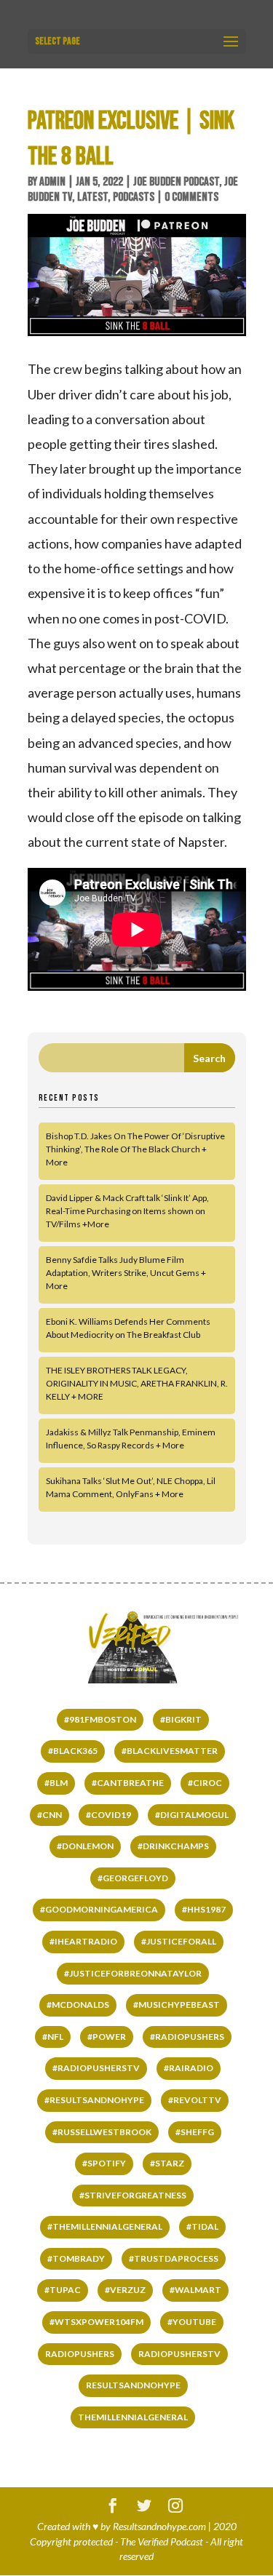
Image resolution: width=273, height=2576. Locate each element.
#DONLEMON (85, 1846)
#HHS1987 (204, 1909)
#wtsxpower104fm (96, 2322)
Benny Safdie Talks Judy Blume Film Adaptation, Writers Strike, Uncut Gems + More (126, 1273)
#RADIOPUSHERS (187, 2037)
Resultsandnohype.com (159, 2526)
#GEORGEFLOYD (133, 1878)
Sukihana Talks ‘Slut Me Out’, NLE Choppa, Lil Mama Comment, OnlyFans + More (131, 1487)
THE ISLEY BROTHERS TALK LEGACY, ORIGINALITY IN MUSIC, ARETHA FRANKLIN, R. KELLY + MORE (137, 1383)
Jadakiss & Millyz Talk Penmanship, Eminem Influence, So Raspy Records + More (131, 1439)
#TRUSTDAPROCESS (174, 2258)
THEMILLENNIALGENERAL (133, 2417)
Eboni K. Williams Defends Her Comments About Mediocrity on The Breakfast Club (128, 1328)
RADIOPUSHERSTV (179, 2354)
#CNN (50, 1815)
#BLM (56, 1783)
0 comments (191, 197)
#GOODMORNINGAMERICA (99, 1909)
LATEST (92, 197)
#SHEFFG (195, 2132)
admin (52, 182)
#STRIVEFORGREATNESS (133, 2195)
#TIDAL (202, 2226)
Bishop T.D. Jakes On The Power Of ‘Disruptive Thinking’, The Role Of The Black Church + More (135, 1149)
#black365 (73, 1751)
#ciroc (205, 1783)
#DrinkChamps (173, 1846)
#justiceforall (179, 1941)
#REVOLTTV (195, 2100)
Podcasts (134, 197)
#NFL (53, 2037)
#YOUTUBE (192, 2322)
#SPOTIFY (104, 2163)
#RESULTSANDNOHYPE (94, 2100)
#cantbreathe (128, 1783)
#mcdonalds (78, 2005)
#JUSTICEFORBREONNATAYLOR (133, 1973)
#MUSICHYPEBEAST (177, 2005)
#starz (167, 2163)
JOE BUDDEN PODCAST (176, 182)
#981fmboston (100, 1719)
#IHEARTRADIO (83, 1941)
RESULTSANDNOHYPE (133, 2385)
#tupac (63, 2290)
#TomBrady (76, 2258)
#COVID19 (108, 1815)
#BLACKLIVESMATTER (170, 1751)
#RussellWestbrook (102, 2132)
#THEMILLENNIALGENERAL (105, 2226)
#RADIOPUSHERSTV (96, 2068)
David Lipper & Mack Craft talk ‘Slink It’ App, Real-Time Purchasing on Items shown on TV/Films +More (127, 1211)
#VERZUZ (125, 2290)
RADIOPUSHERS (80, 2354)
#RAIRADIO (189, 2068)
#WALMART (195, 2290)
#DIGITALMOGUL (192, 1815)
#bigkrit (181, 1719)
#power (107, 2037)
